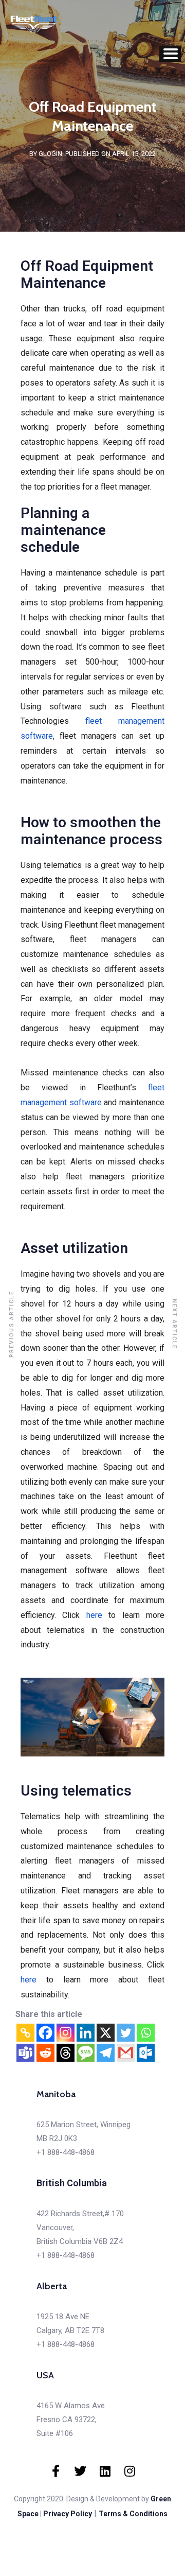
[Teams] (25, 2053)
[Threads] (66, 2053)
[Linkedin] (86, 2033)
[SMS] (86, 2053)
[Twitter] (126, 2033)
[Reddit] (45, 2053)
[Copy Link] (25, 2033)
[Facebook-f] (55, 2471)
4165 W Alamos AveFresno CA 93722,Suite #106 (71, 2420)
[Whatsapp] (146, 2033)
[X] (106, 2033)
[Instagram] (66, 2033)
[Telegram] (106, 2053)
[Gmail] (126, 2053)
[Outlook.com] (146, 2053)
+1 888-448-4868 (66, 2152)
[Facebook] (45, 2033)
